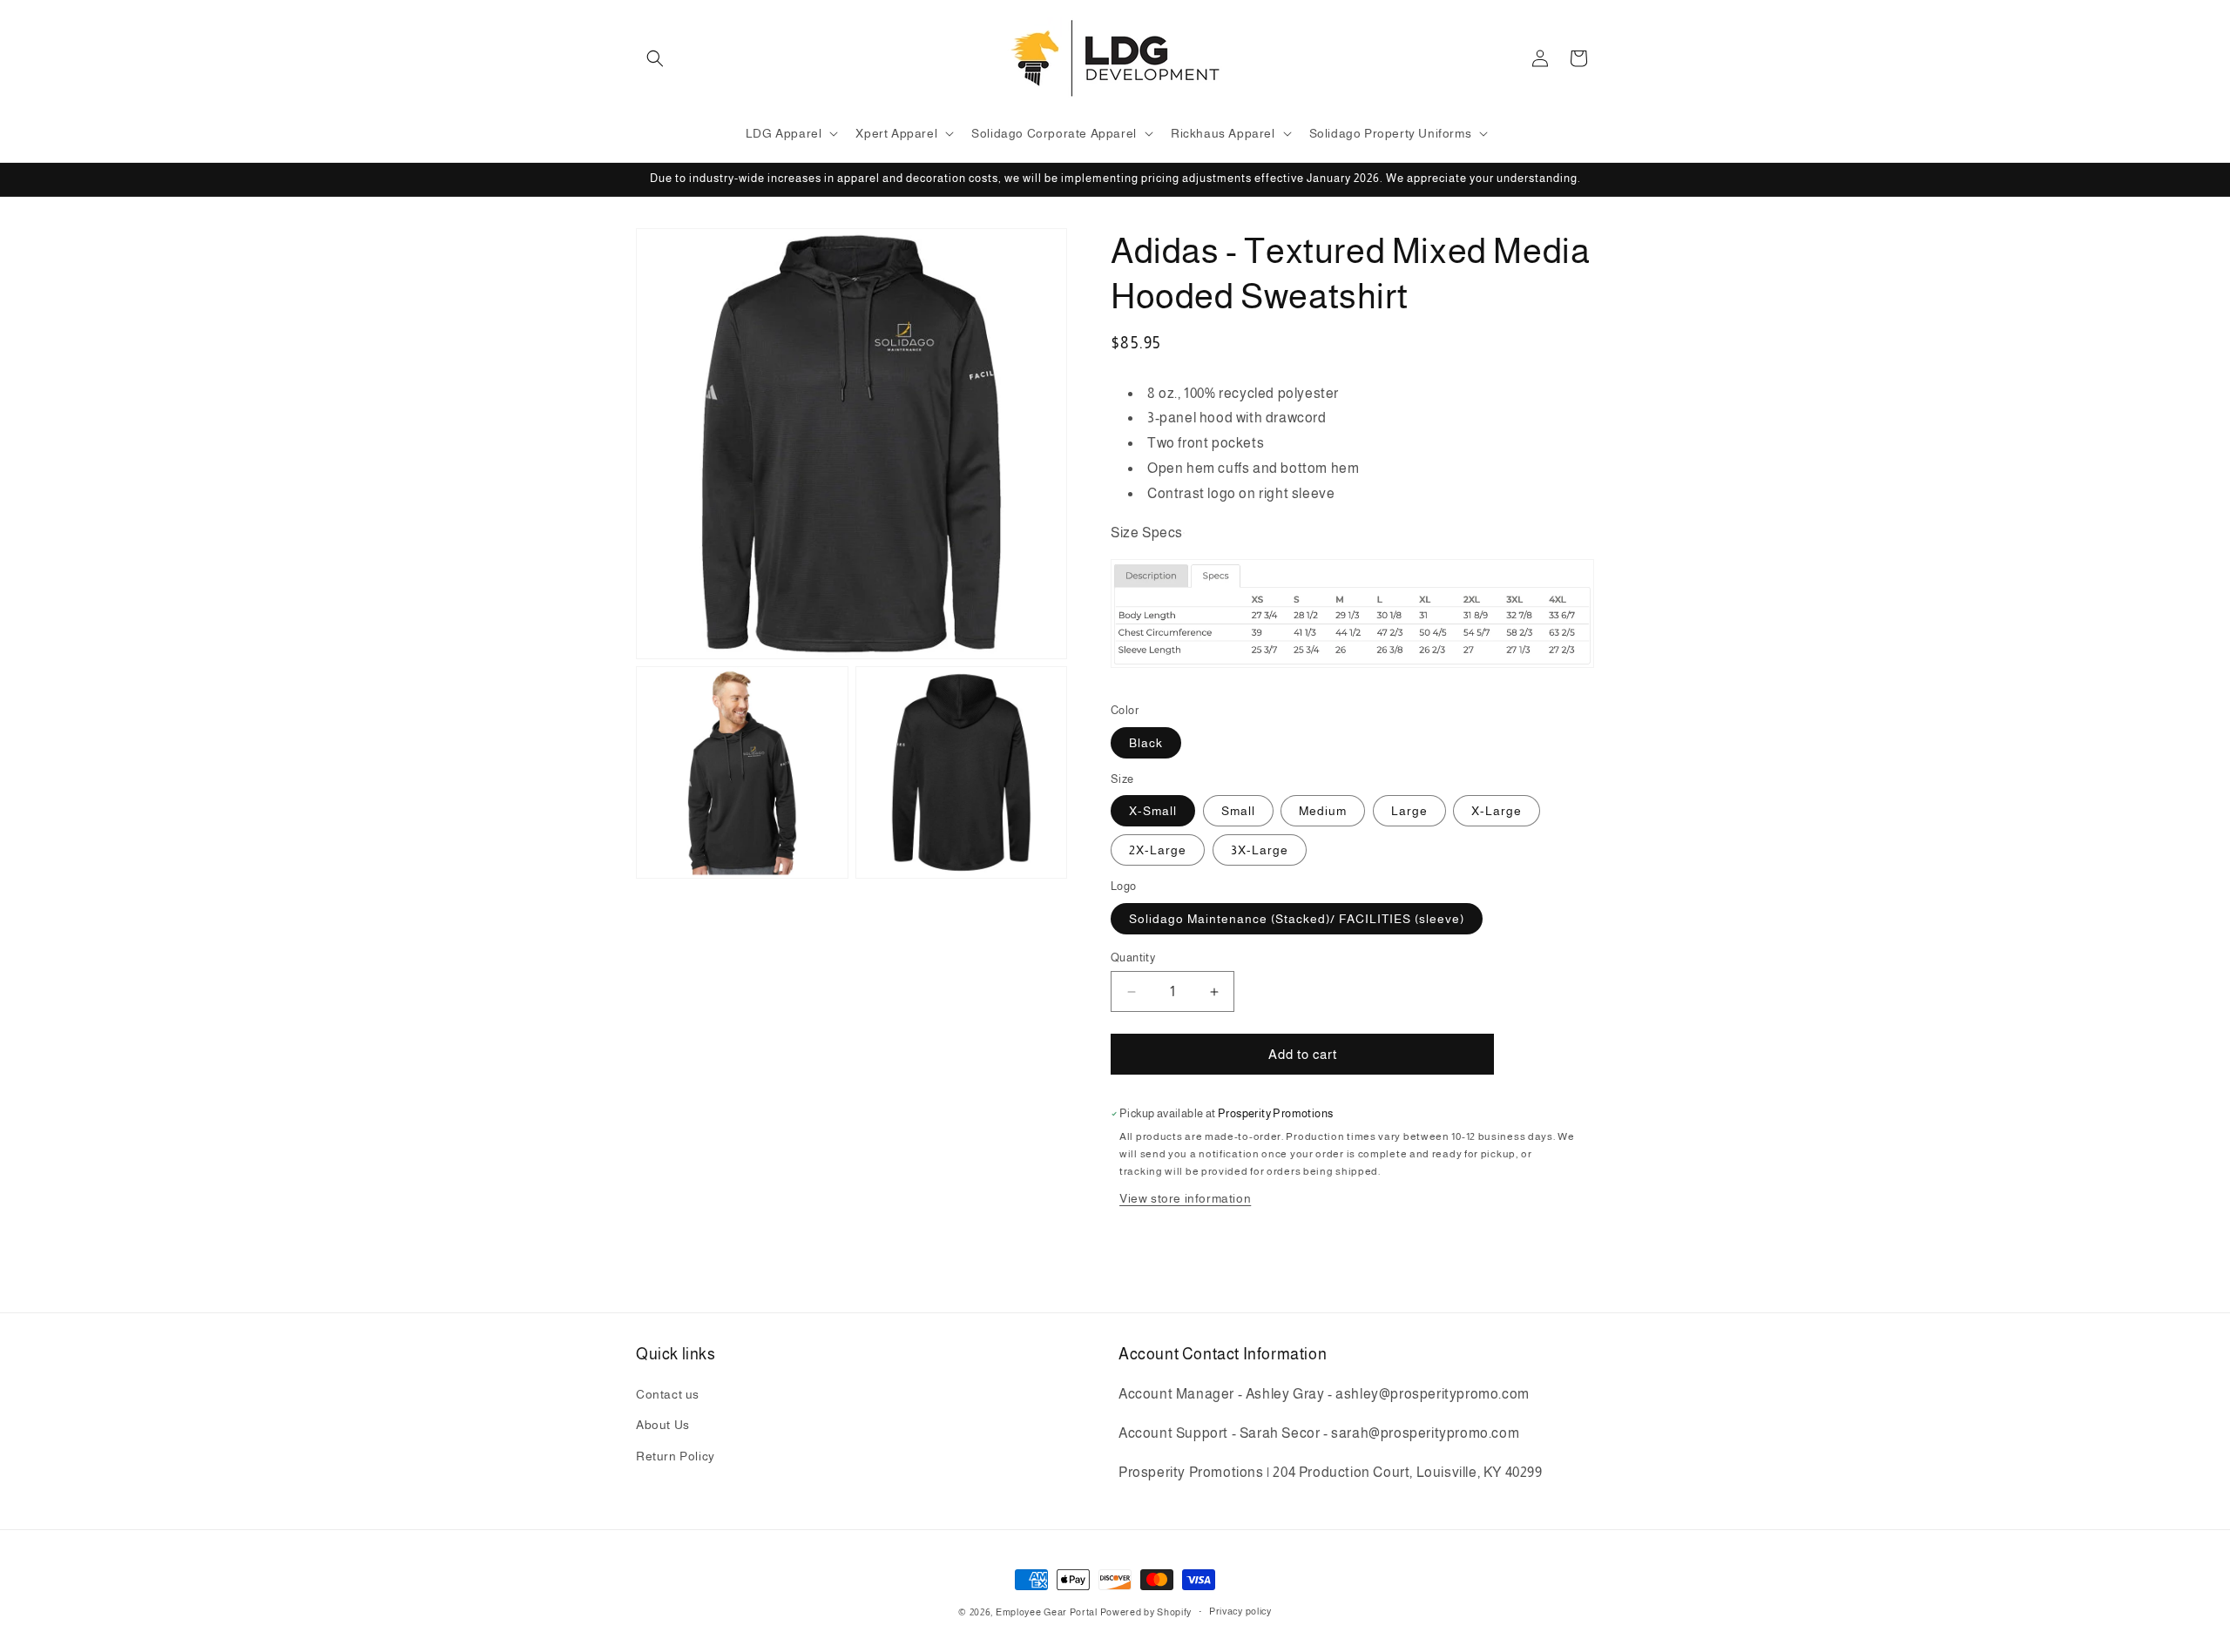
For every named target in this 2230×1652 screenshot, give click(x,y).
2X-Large (1158, 850)
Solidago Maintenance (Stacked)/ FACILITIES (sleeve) (1297, 919)
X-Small (1153, 811)
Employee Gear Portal (1047, 1612)
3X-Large (1260, 850)
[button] (655, 58)
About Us (663, 1425)
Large (1409, 811)
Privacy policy (1240, 1611)
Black (1146, 743)
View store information (1185, 1198)
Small (1238, 811)
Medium (1323, 811)
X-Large (1497, 811)
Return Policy (676, 1456)
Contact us (668, 1394)
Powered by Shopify (1146, 1612)
